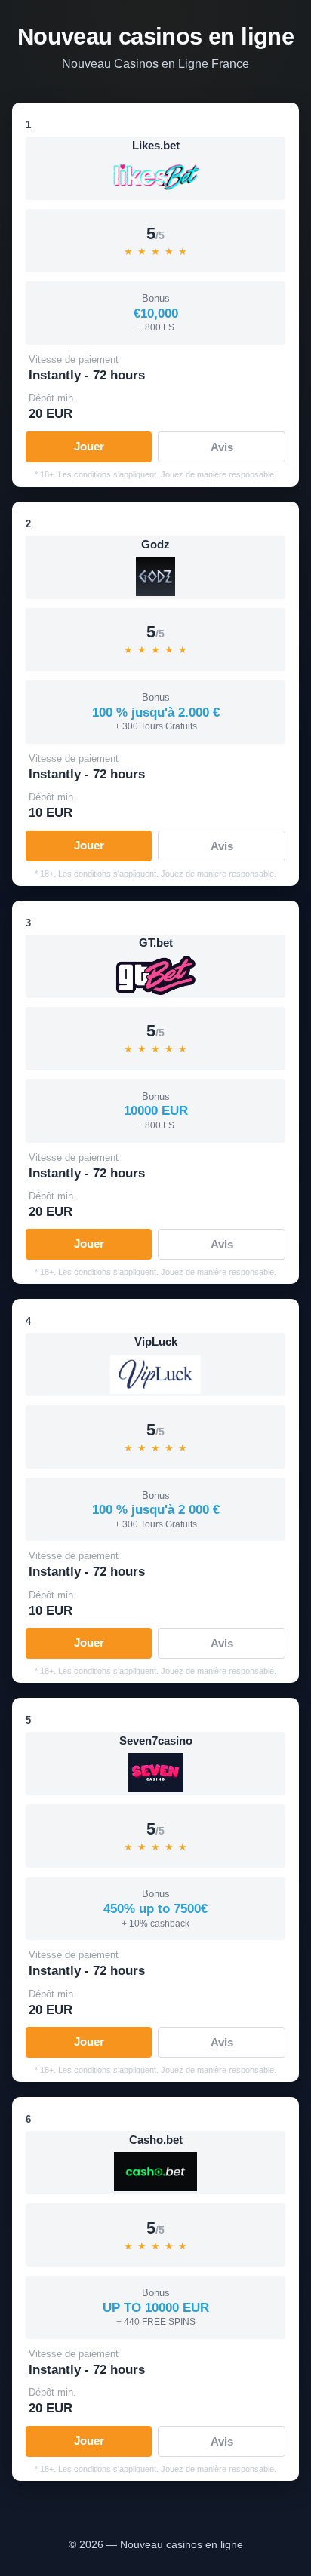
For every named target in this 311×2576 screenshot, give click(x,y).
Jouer (89, 446)
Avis (222, 447)
